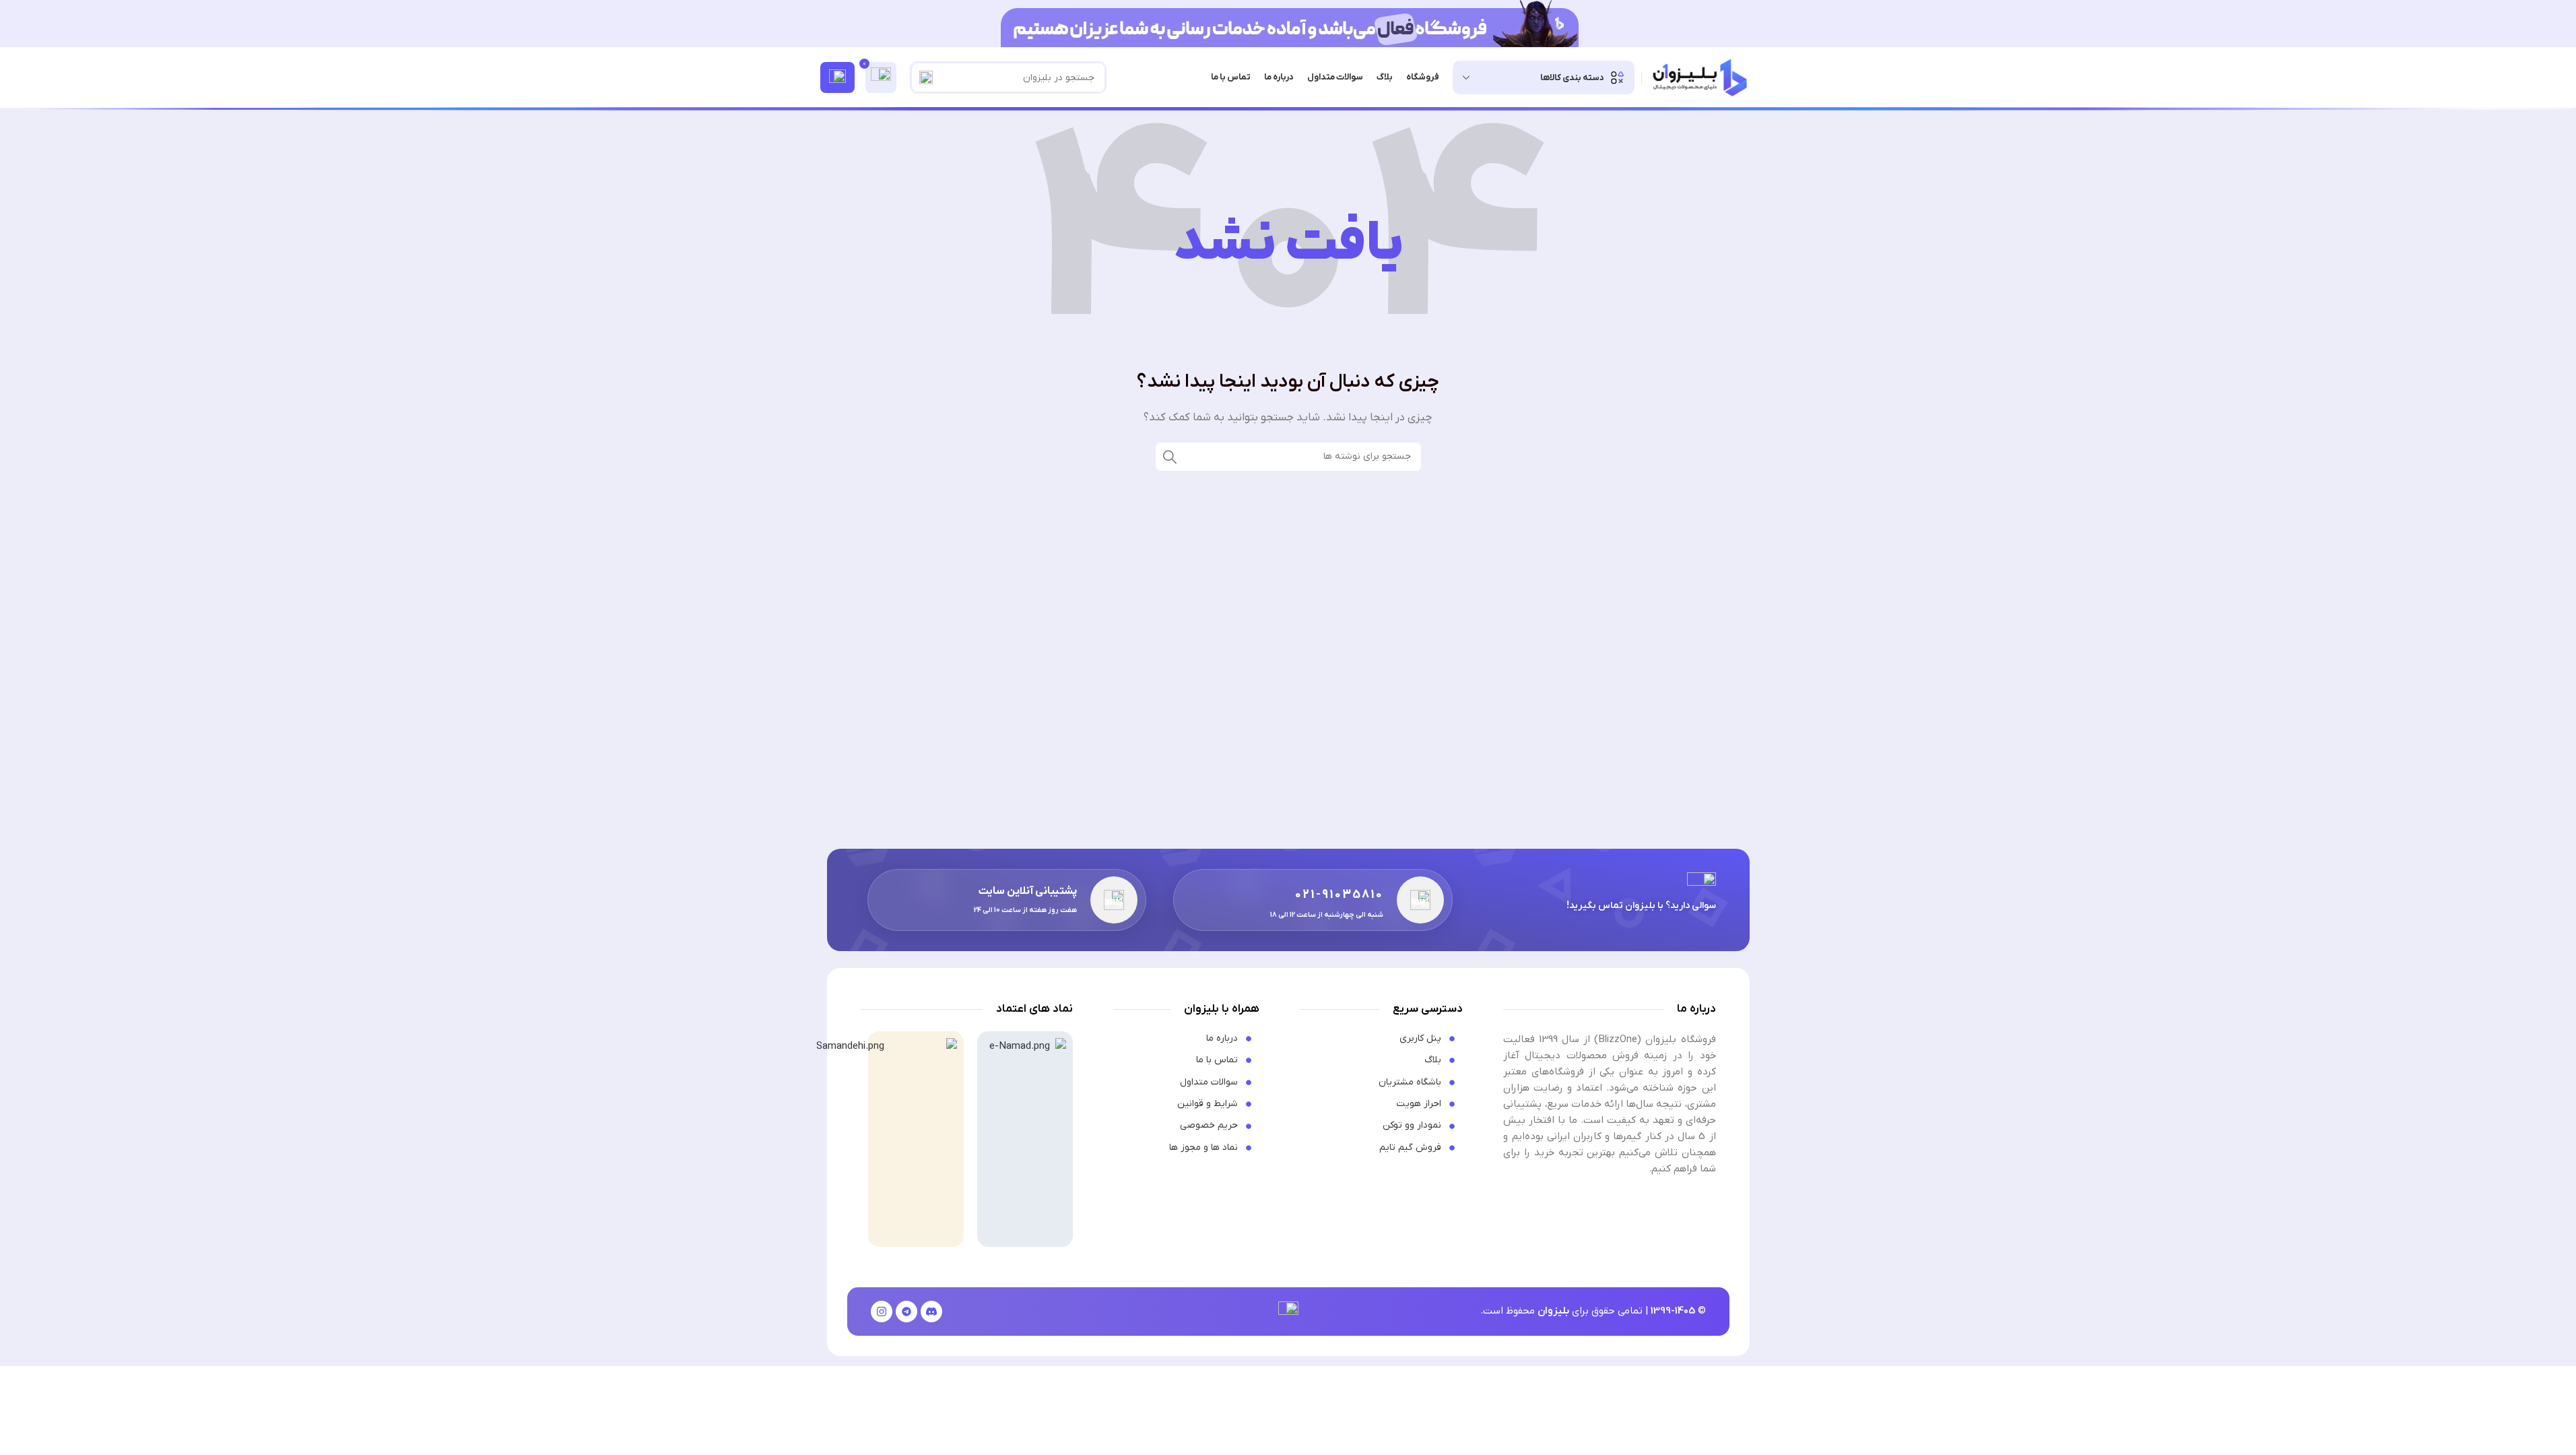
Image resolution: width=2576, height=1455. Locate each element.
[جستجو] (926, 77)
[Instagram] (882, 1312)
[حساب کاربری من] (837, 77)
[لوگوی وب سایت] (1699, 77)
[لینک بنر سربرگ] (1288, 24)
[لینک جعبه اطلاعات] (1313, 900)
